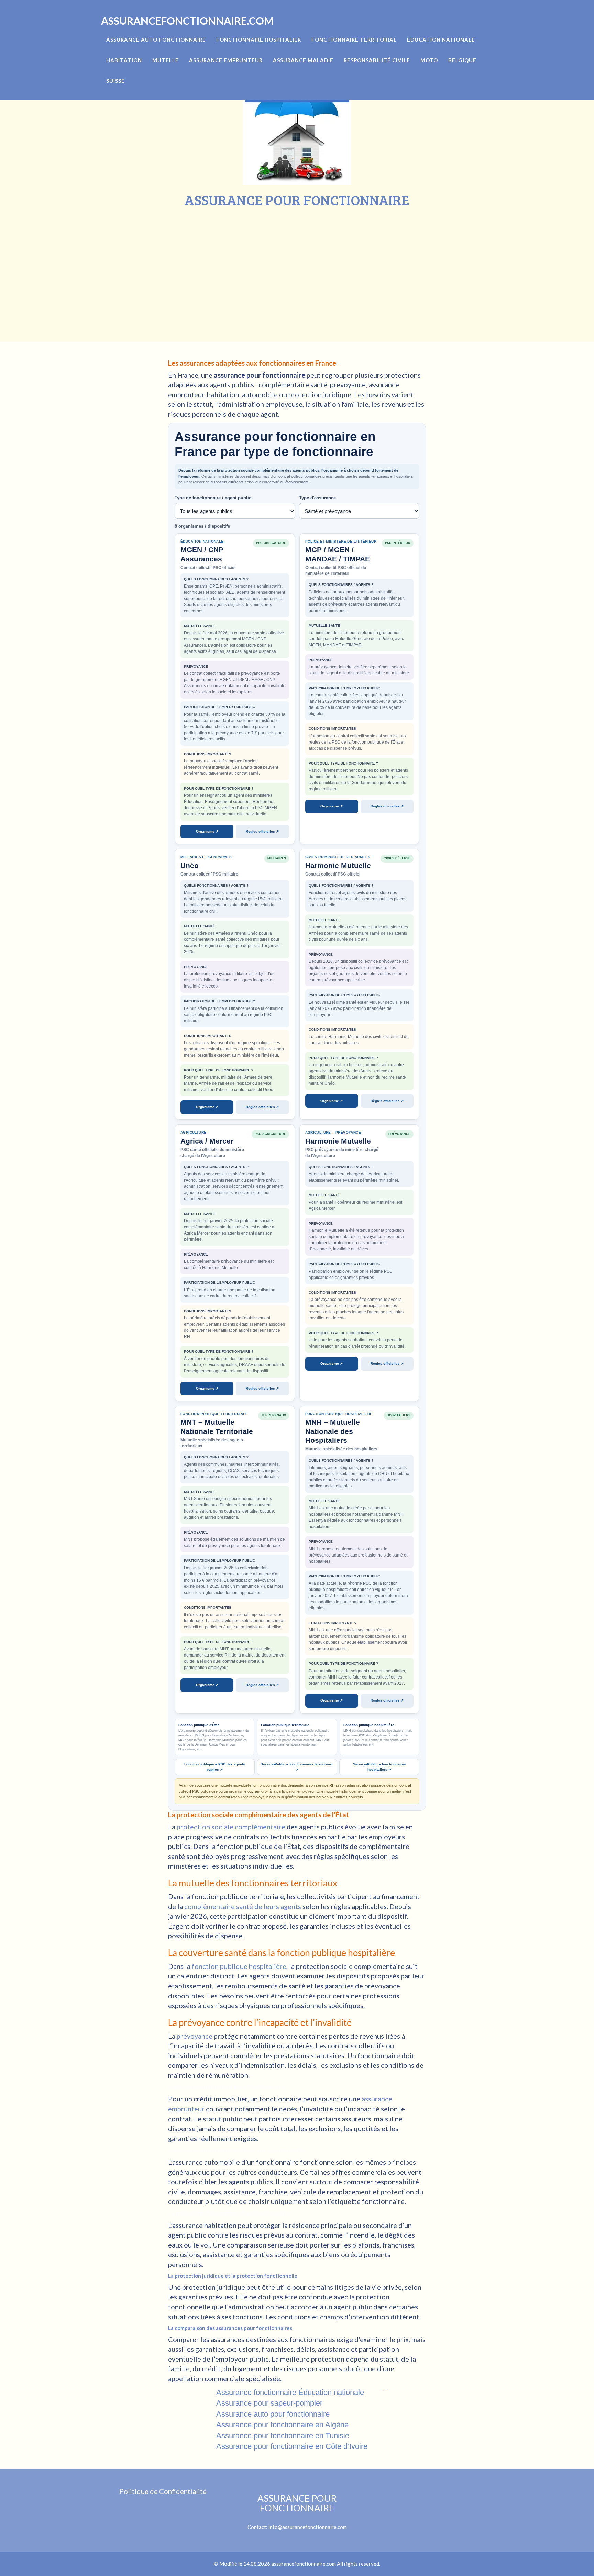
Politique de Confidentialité (163, 2491)
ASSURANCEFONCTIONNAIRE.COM (187, 21)
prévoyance (195, 2036)
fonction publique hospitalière (239, 1966)
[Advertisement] (297, 259)
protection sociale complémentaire (231, 1827)
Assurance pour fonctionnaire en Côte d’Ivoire (292, 2446)
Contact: (292, 2512)
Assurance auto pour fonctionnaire (273, 2414)
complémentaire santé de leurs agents (243, 1906)
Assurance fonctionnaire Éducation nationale (290, 2392)
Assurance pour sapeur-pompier (269, 2403)
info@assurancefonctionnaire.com (308, 2527)
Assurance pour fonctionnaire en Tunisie (283, 2436)
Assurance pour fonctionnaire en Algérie (282, 2425)
